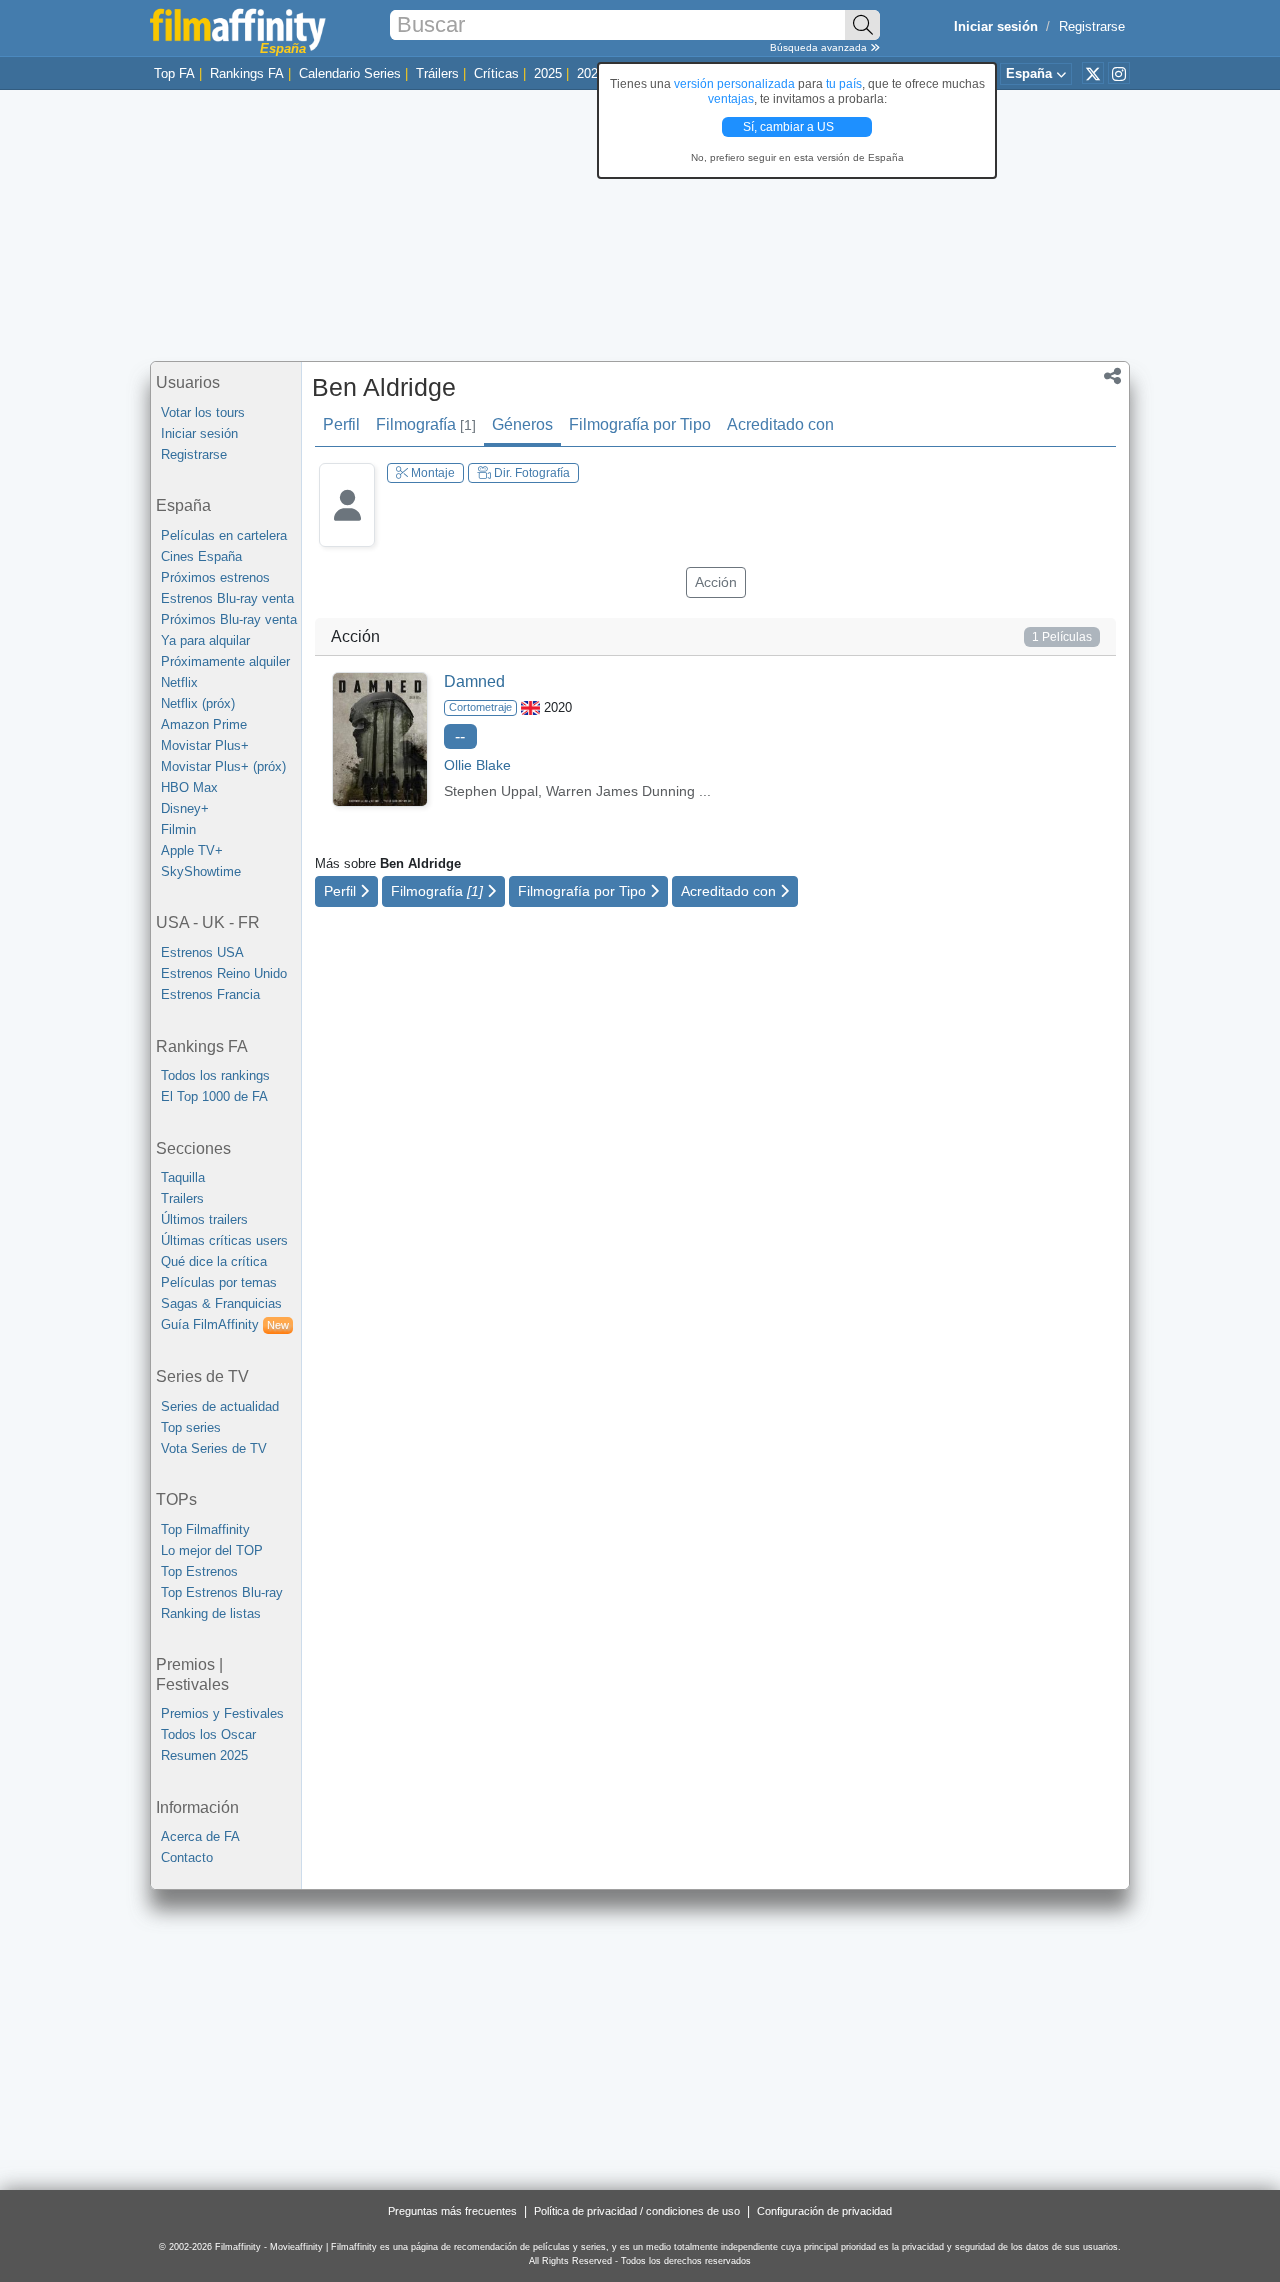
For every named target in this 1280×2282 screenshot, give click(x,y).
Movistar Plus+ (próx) (223, 766)
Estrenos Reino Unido (224, 973)
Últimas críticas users (224, 1240)
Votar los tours (203, 412)
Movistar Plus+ (205, 745)
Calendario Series (350, 73)
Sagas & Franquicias (221, 1303)
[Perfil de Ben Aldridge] (347, 520)
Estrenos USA (202, 952)
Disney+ (185, 808)
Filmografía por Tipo (640, 424)
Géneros (522, 424)
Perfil (341, 424)
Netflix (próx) (198, 703)
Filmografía (426, 424)
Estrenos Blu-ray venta (227, 598)
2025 (548, 73)
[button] (1112, 378)
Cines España (201, 556)
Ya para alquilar (205, 640)
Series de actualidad (220, 1406)
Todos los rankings (215, 1075)
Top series (191, 1427)
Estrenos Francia (210, 994)
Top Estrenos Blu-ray (222, 1592)
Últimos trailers (204, 1219)
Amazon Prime (204, 724)
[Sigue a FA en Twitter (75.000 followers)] (1093, 73)
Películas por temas (219, 1282)
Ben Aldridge (384, 387)
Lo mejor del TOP (212, 1550)
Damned (474, 681)
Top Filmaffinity (205, 1529)
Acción (716, 582)
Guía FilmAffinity (225, 1324)
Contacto (187, 1857)
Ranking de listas (211, 1613)
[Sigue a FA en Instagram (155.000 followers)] (1119, 73)
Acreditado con (780, 424)
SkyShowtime (201, 871)
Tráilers (437, 73)
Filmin (178, 829)
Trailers (182, 1198)
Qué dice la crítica (214, 1261)
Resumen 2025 (204, 1755)
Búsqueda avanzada (820, 47)
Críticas (496, 73)
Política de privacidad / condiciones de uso (637, 2211)
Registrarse (1092, 26)
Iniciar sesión (199, 433)
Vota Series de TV (214, 1448)
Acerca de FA (200, 1836)
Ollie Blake (477, 765)
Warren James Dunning (620, 791)
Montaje (431, 473)
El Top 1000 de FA (214, 1096)
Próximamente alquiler (225, 661)
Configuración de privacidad (824, 2211)
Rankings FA (247, 73)
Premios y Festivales (222, 1713)
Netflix (179, 682)
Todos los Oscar (208, 1734)
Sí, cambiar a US (790, 127)
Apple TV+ (192, 850)
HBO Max (189, 787)
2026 (591, 73)
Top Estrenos (199, 1571)
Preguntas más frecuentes (452, 2211)
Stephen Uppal (491, 791)
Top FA (174, 73)
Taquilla (183, 1177)
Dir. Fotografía (530, 473)
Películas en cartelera (224, 535)
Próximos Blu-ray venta (229, 619)
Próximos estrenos (215, 577)
